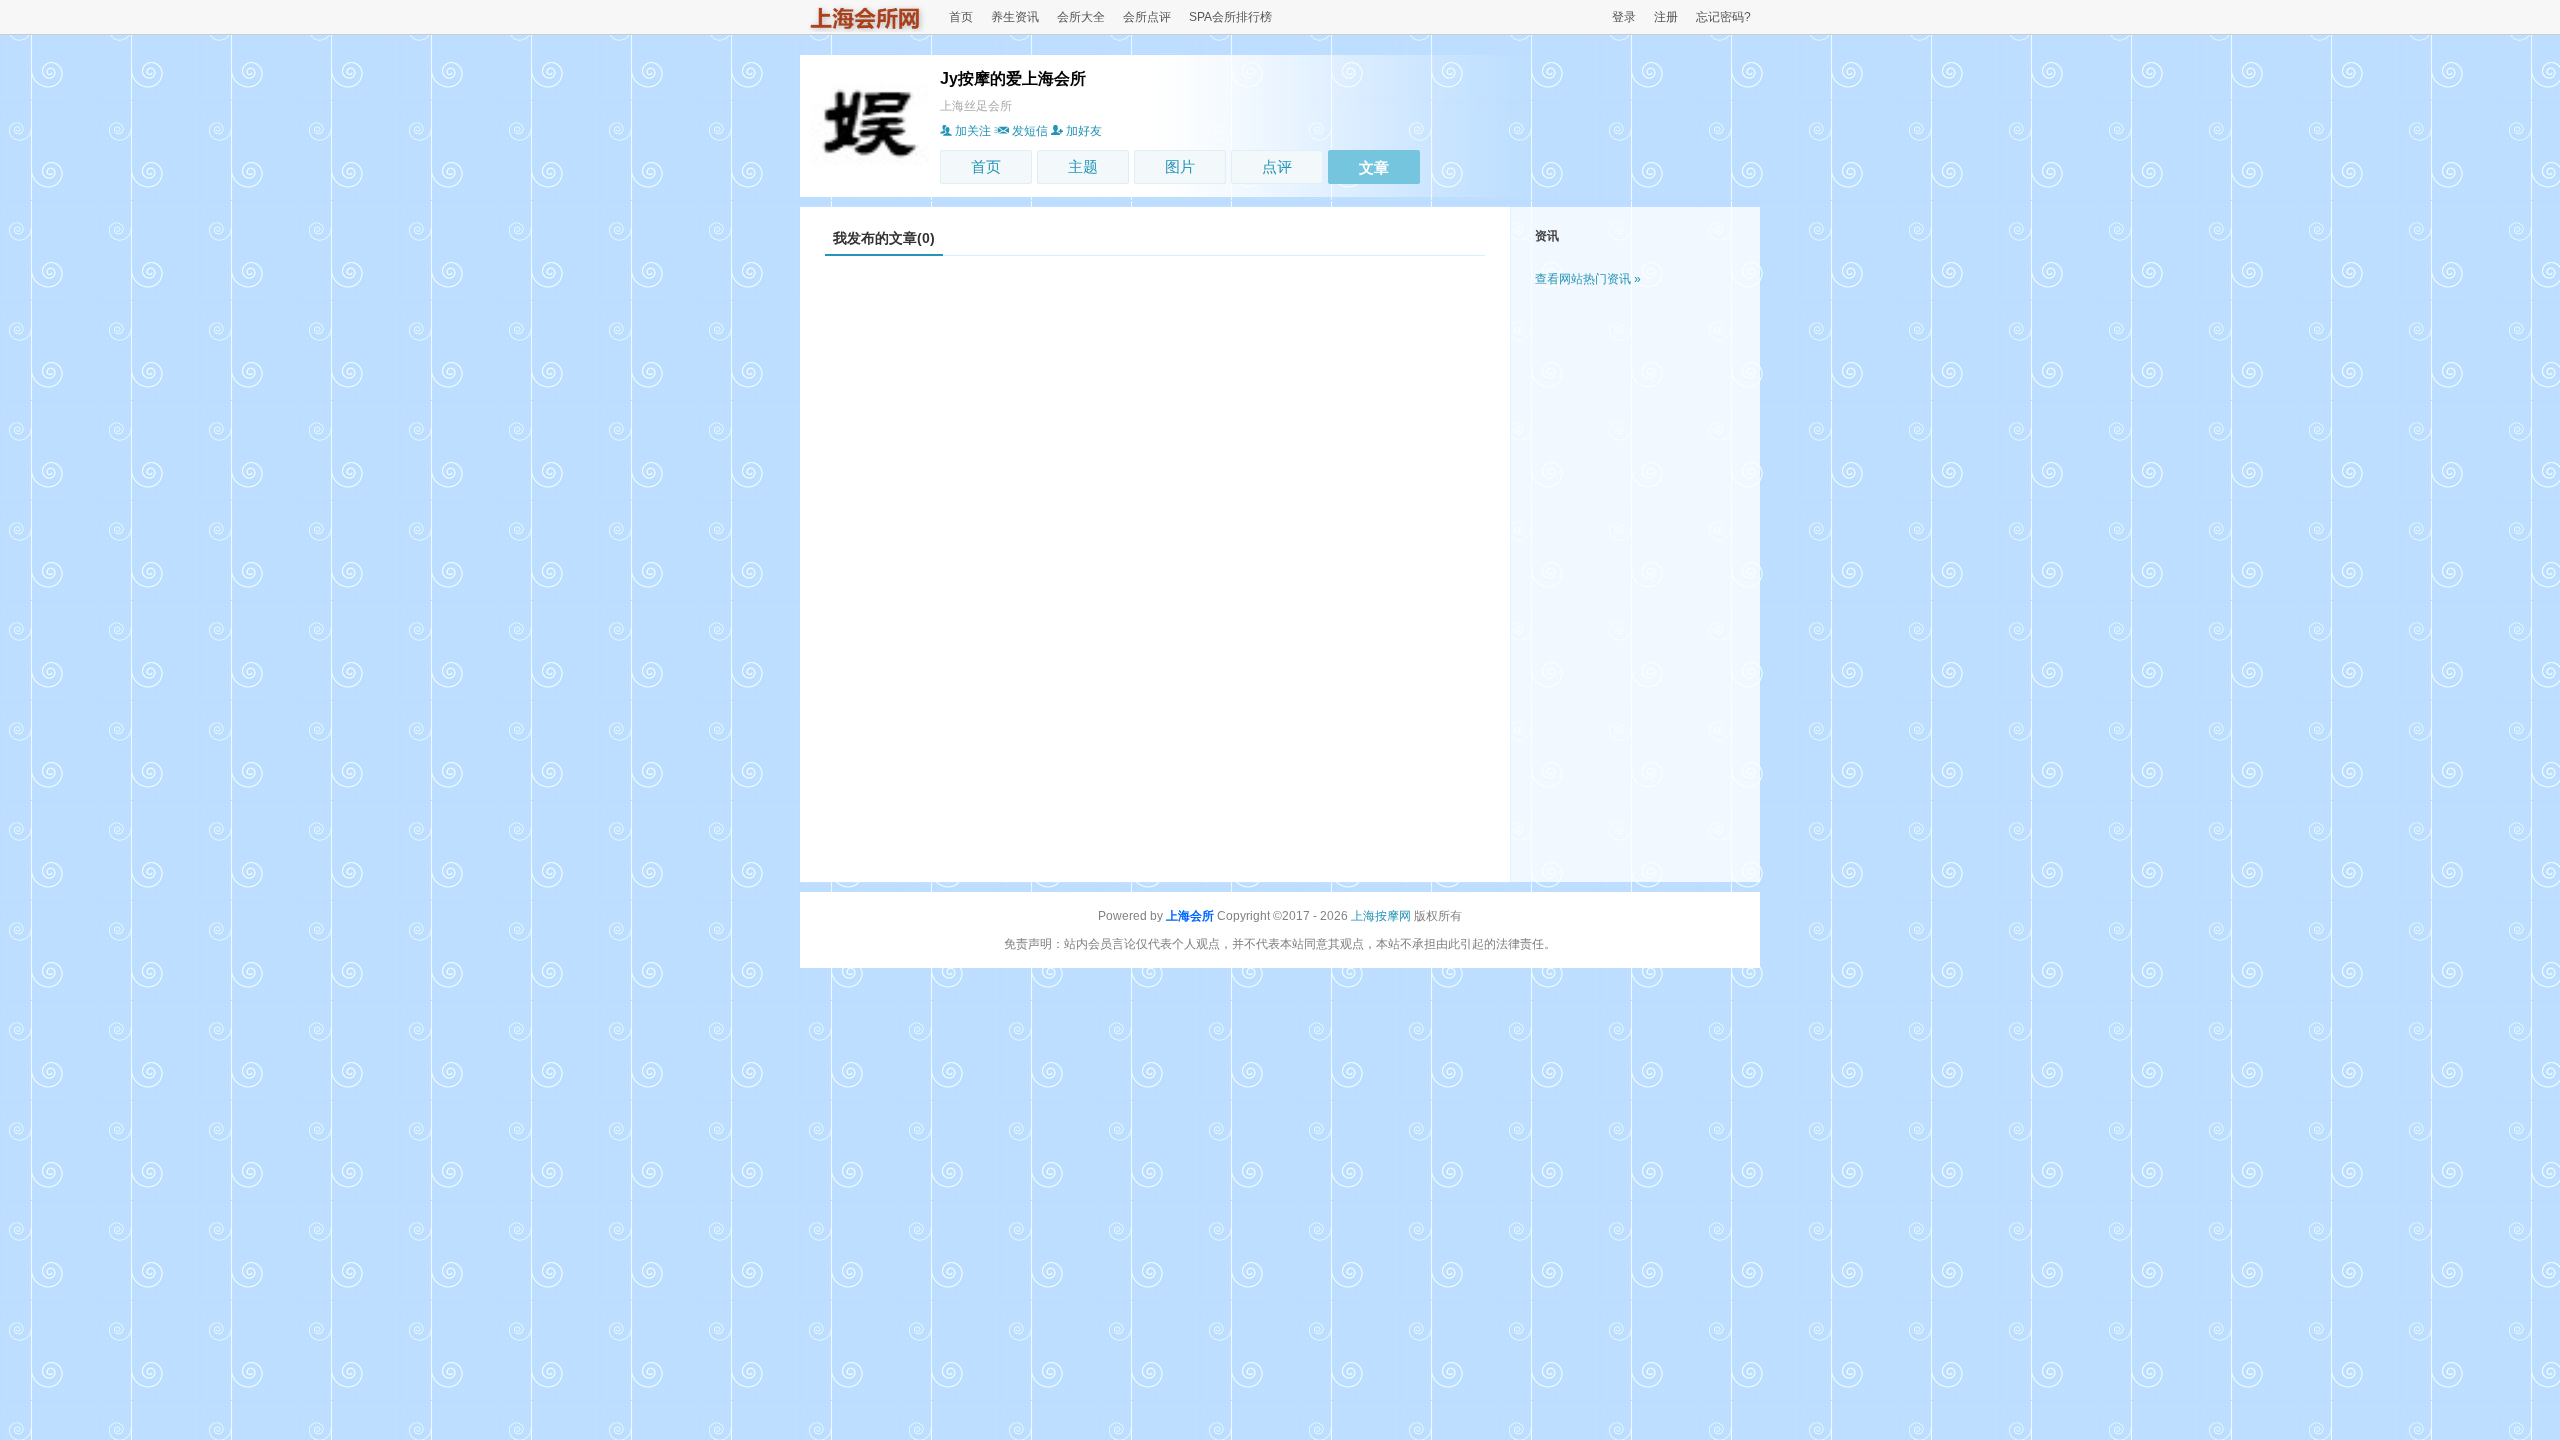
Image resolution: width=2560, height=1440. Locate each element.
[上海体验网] (866, 28)
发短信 (1030, 131)
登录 (1624, 17)
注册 (1666, 17)
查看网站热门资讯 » (1588, 279)
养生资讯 (1015, 17)
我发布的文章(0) (884, 238)
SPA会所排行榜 (1230, 17)
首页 (961, 17)
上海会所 (1190, 916)
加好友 (1084, 131)
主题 (1083, 166)
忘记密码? (1723, 17)
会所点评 (1147, 17)
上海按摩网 (1381, 916)
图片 (1180, 166)
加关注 (973, 131)
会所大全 (1081, 17)
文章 (1374, 167)
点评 (1277, 166)
